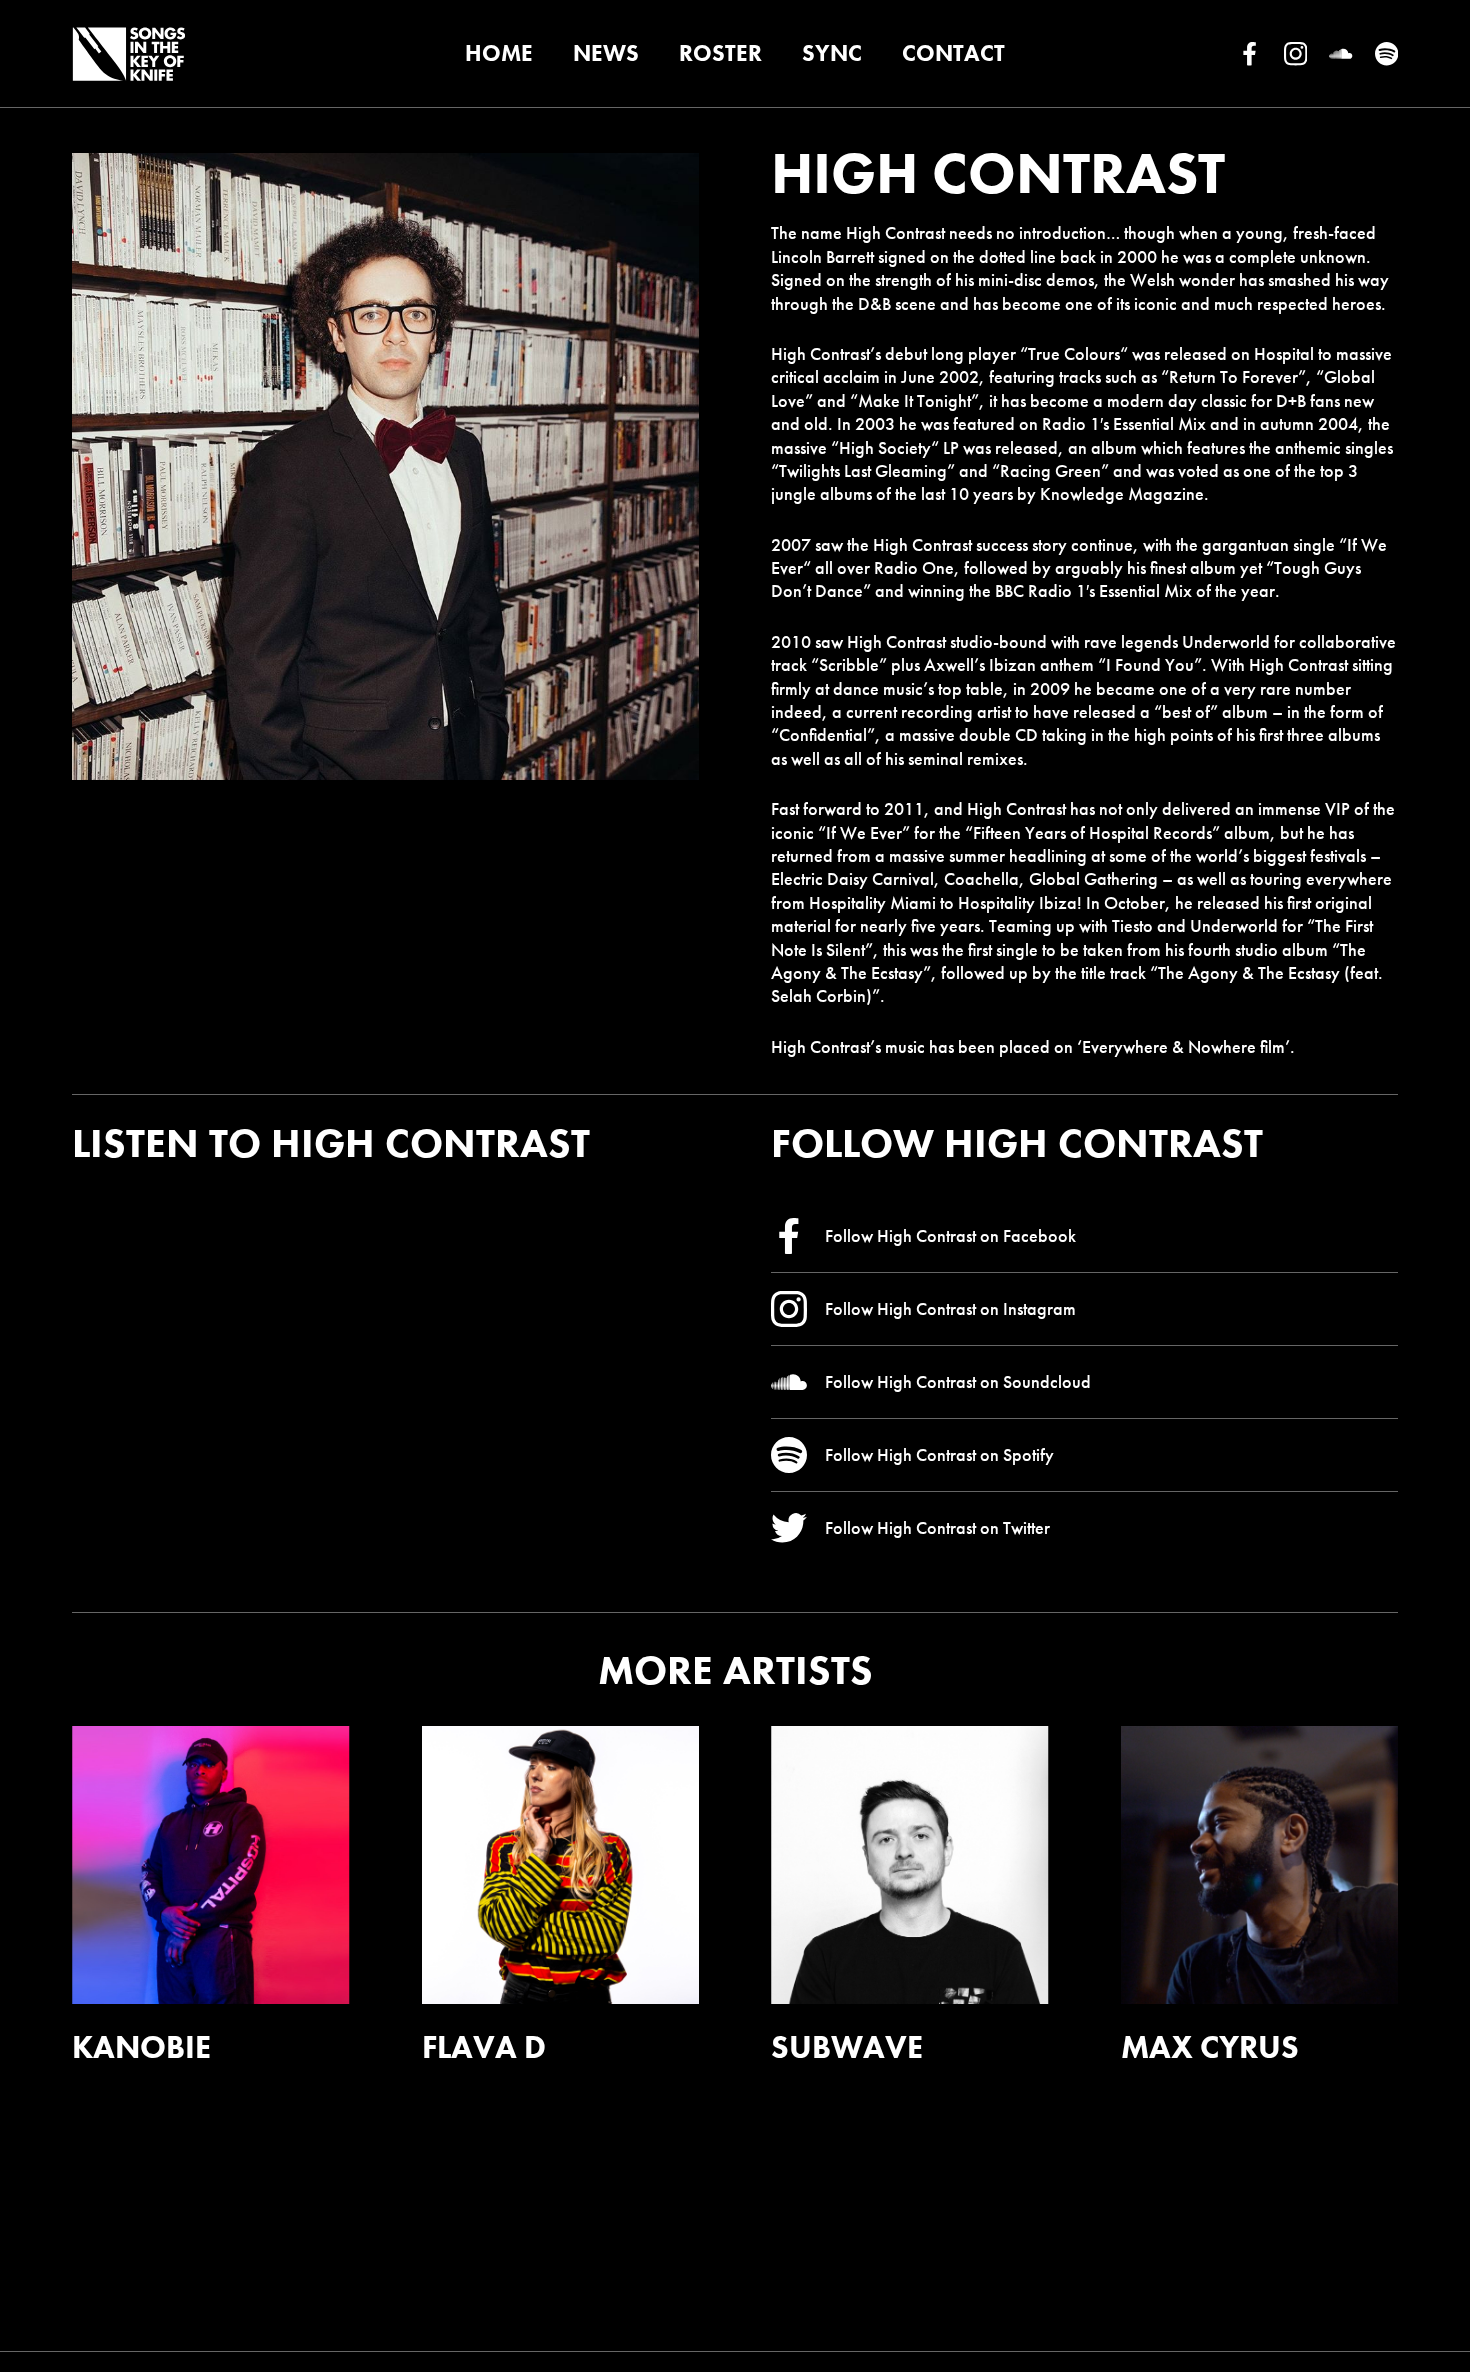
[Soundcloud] (1340, 54)
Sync (832, 53)
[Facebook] (1249, 54)
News (606, 53)
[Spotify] (1386, 54)
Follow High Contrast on (950, 1235)
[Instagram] (1295, 54)
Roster (720, 53)
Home (499, 53)
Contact (953, 53)
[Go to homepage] (128, 54)
